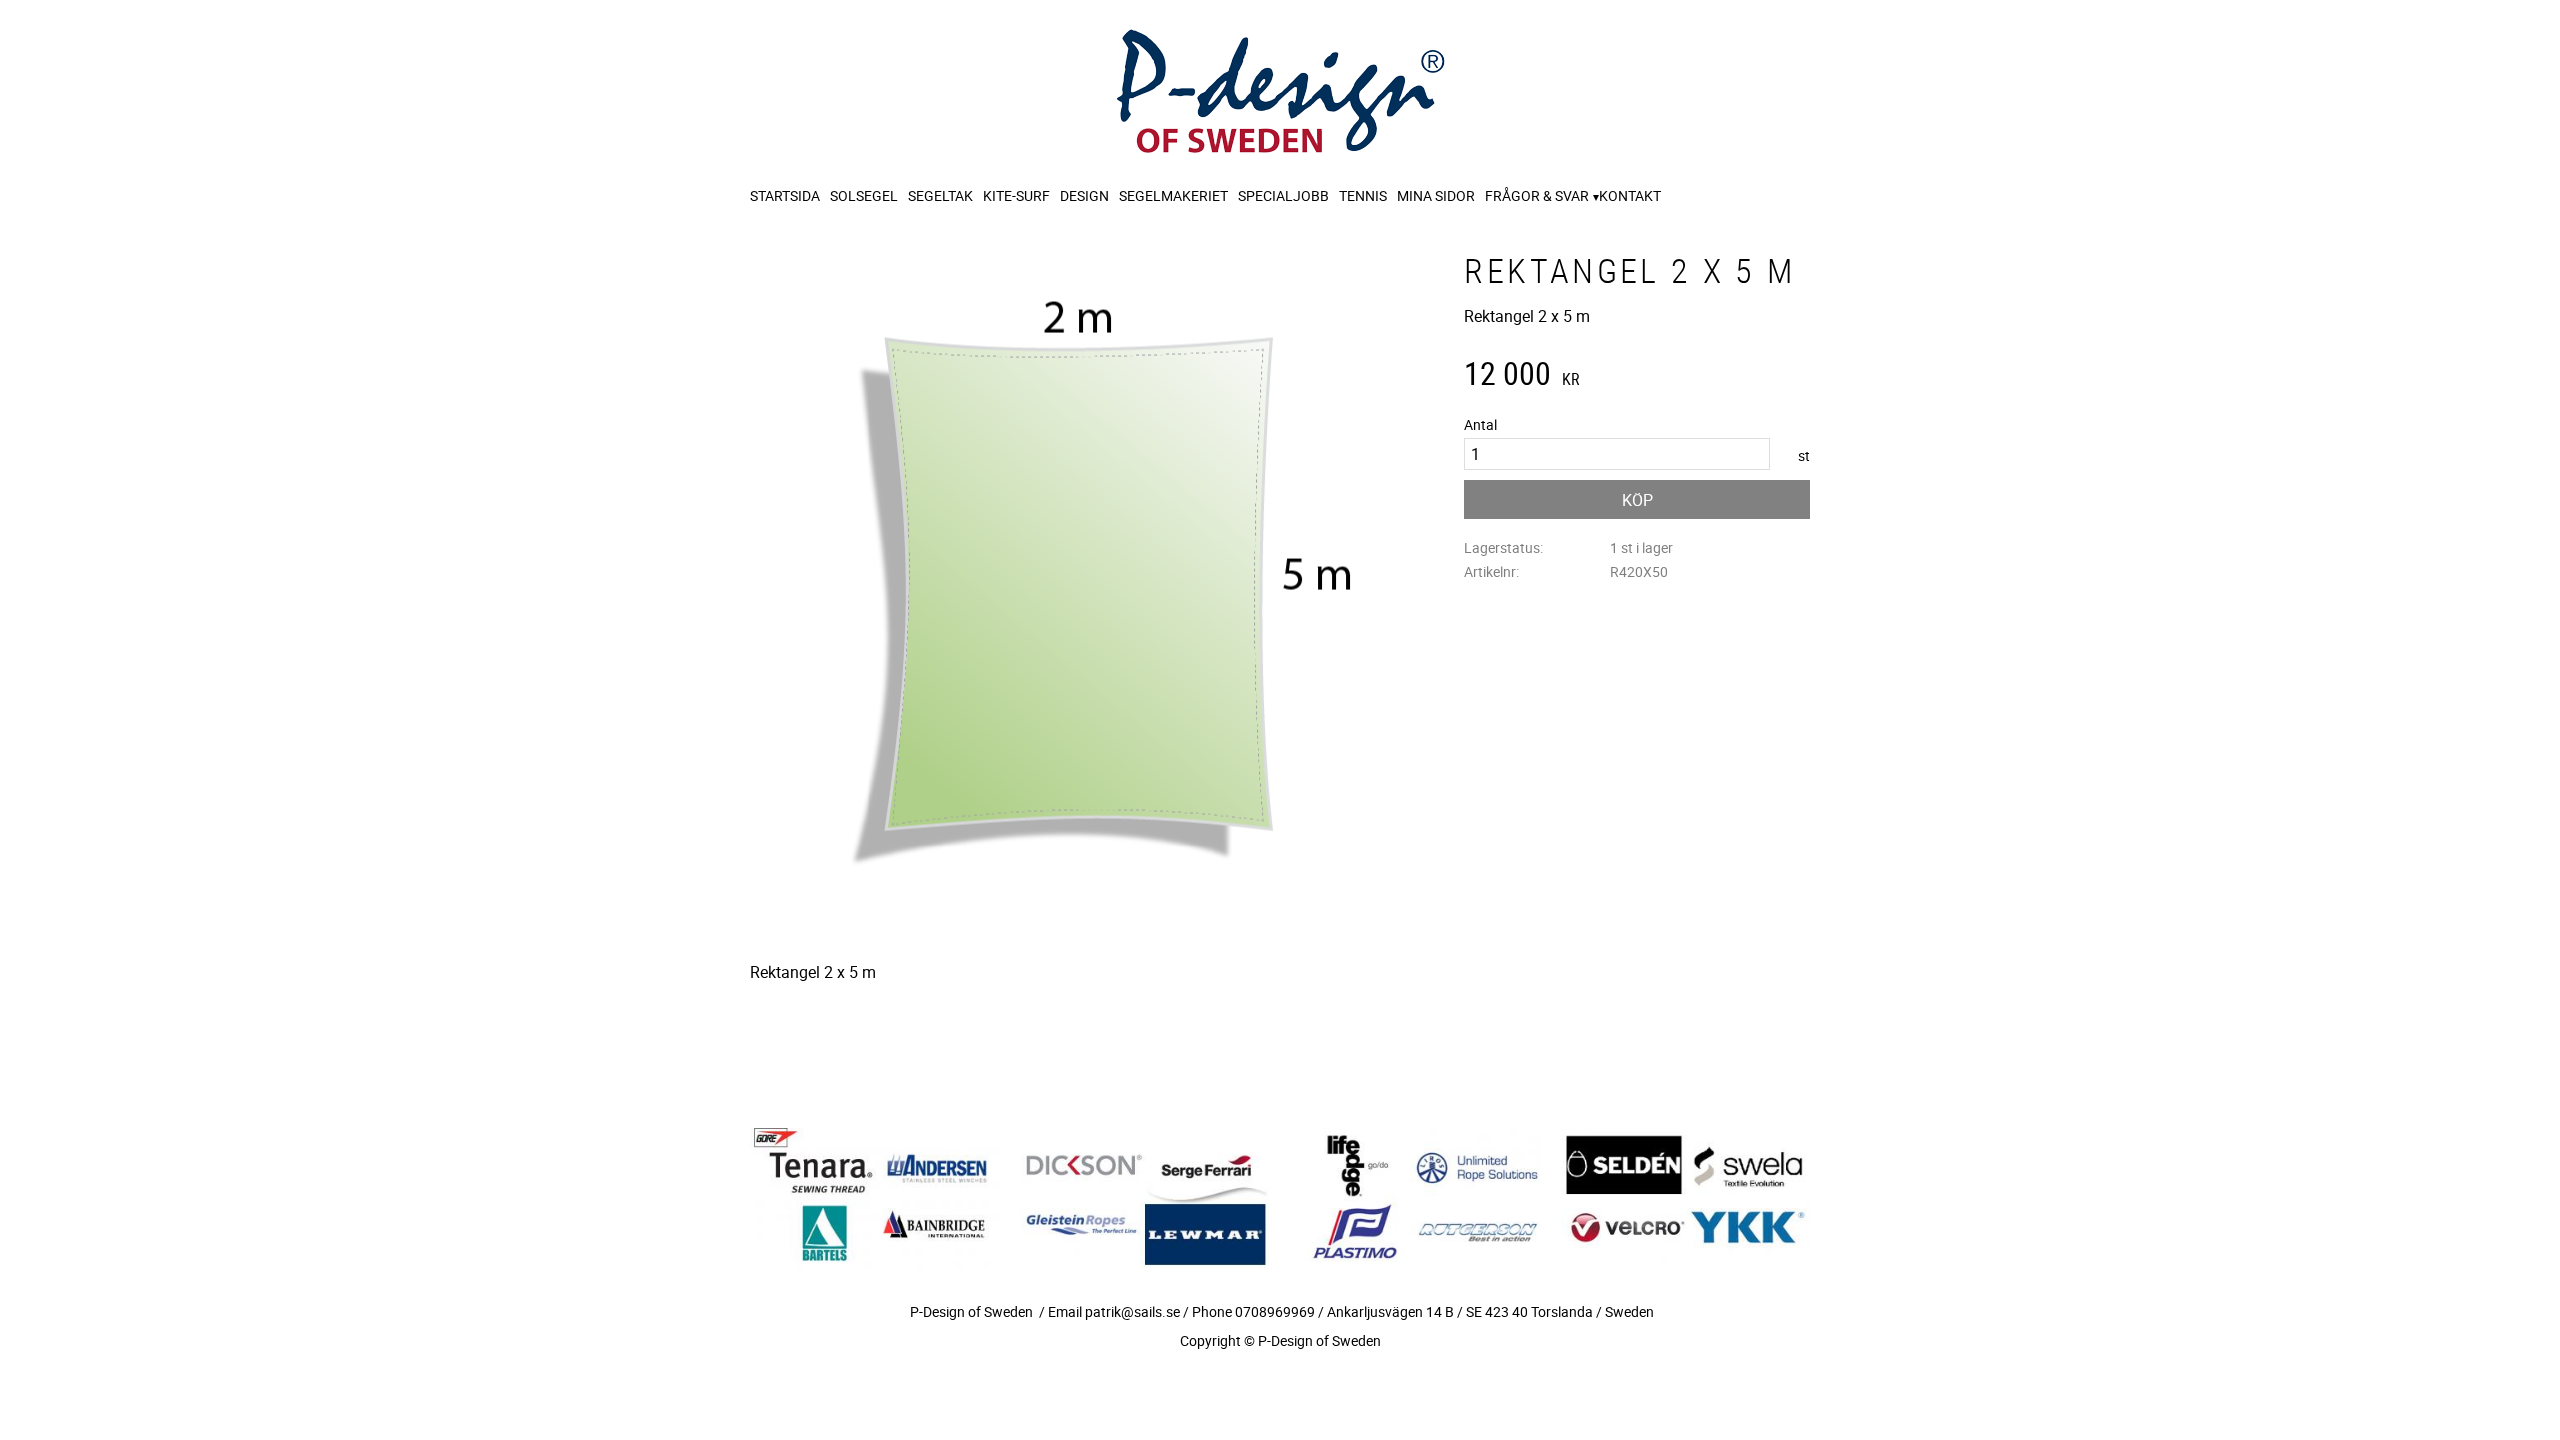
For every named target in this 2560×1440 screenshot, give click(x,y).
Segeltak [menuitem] (940, 195)
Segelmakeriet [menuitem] (1173, 195)
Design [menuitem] (1084, 195)
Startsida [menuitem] (785, 195)
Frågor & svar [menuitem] (1537, 195)
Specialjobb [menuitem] (1283, 195)
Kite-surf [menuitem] (1016, 195)
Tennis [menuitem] (1363, 195)
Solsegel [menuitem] (864, 195)
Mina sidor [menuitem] (1436, 195)
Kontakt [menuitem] (1630, 195)
